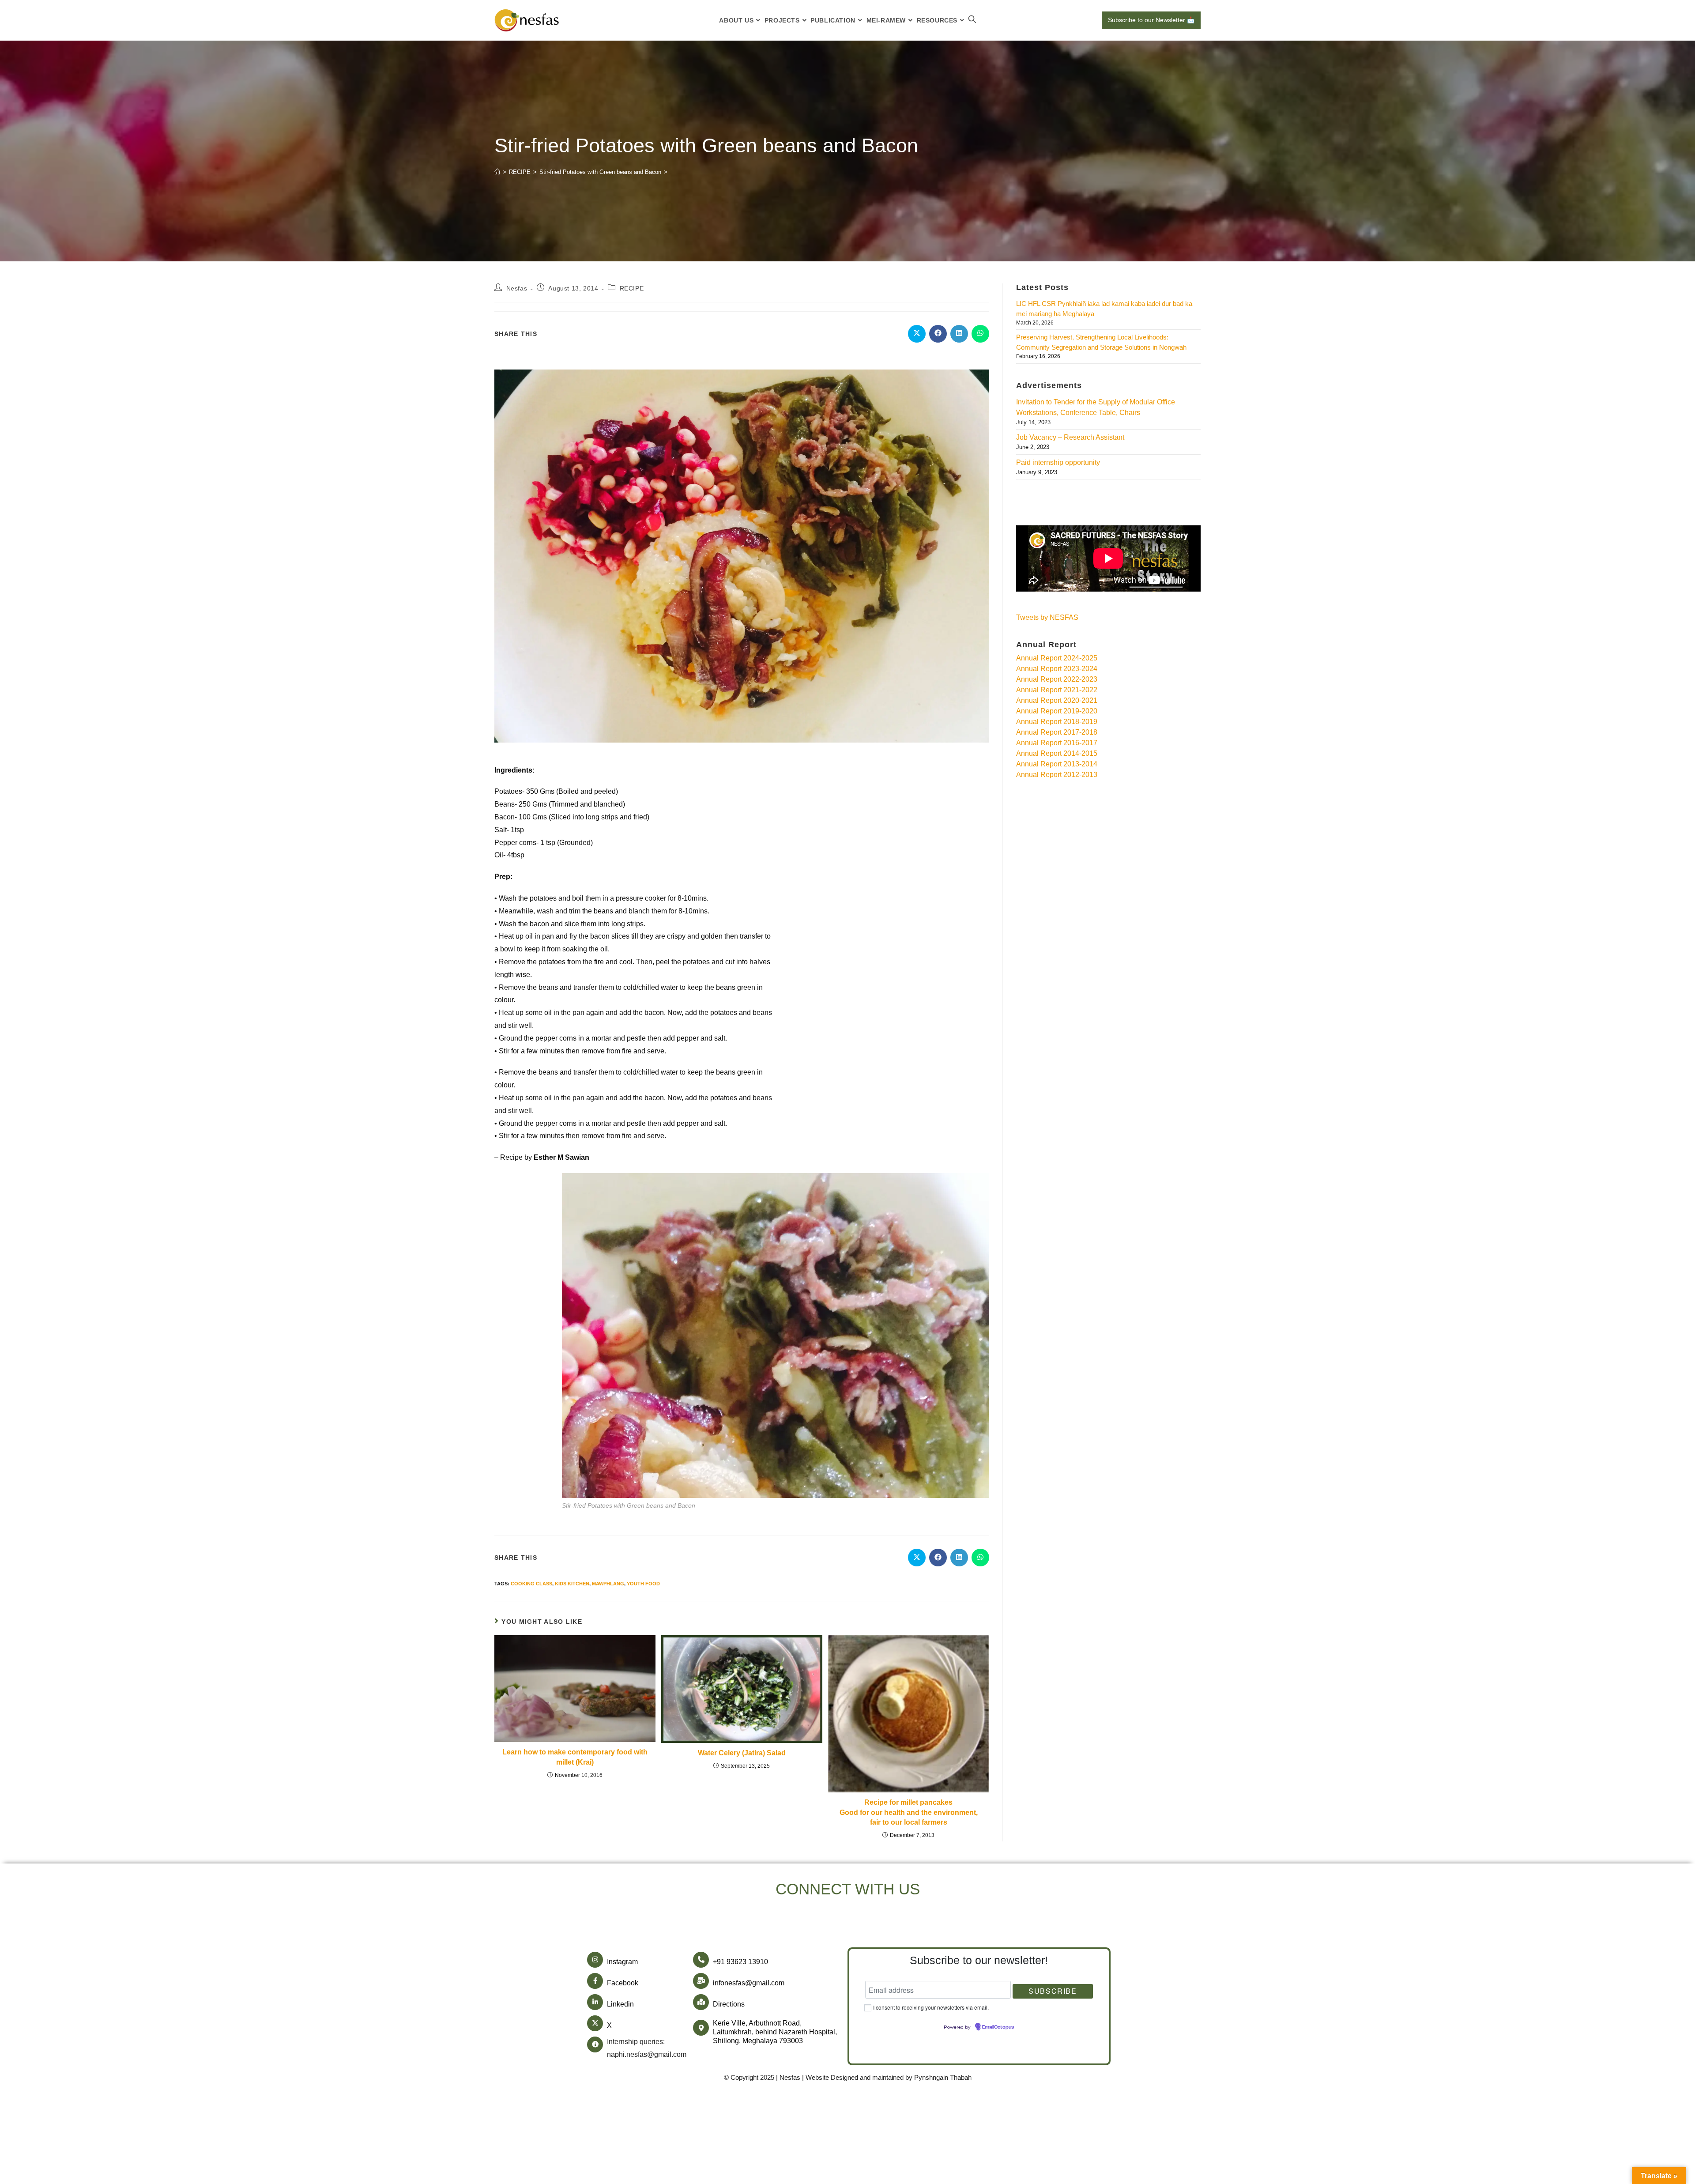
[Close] (1002, 993)
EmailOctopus (796, 1166)
